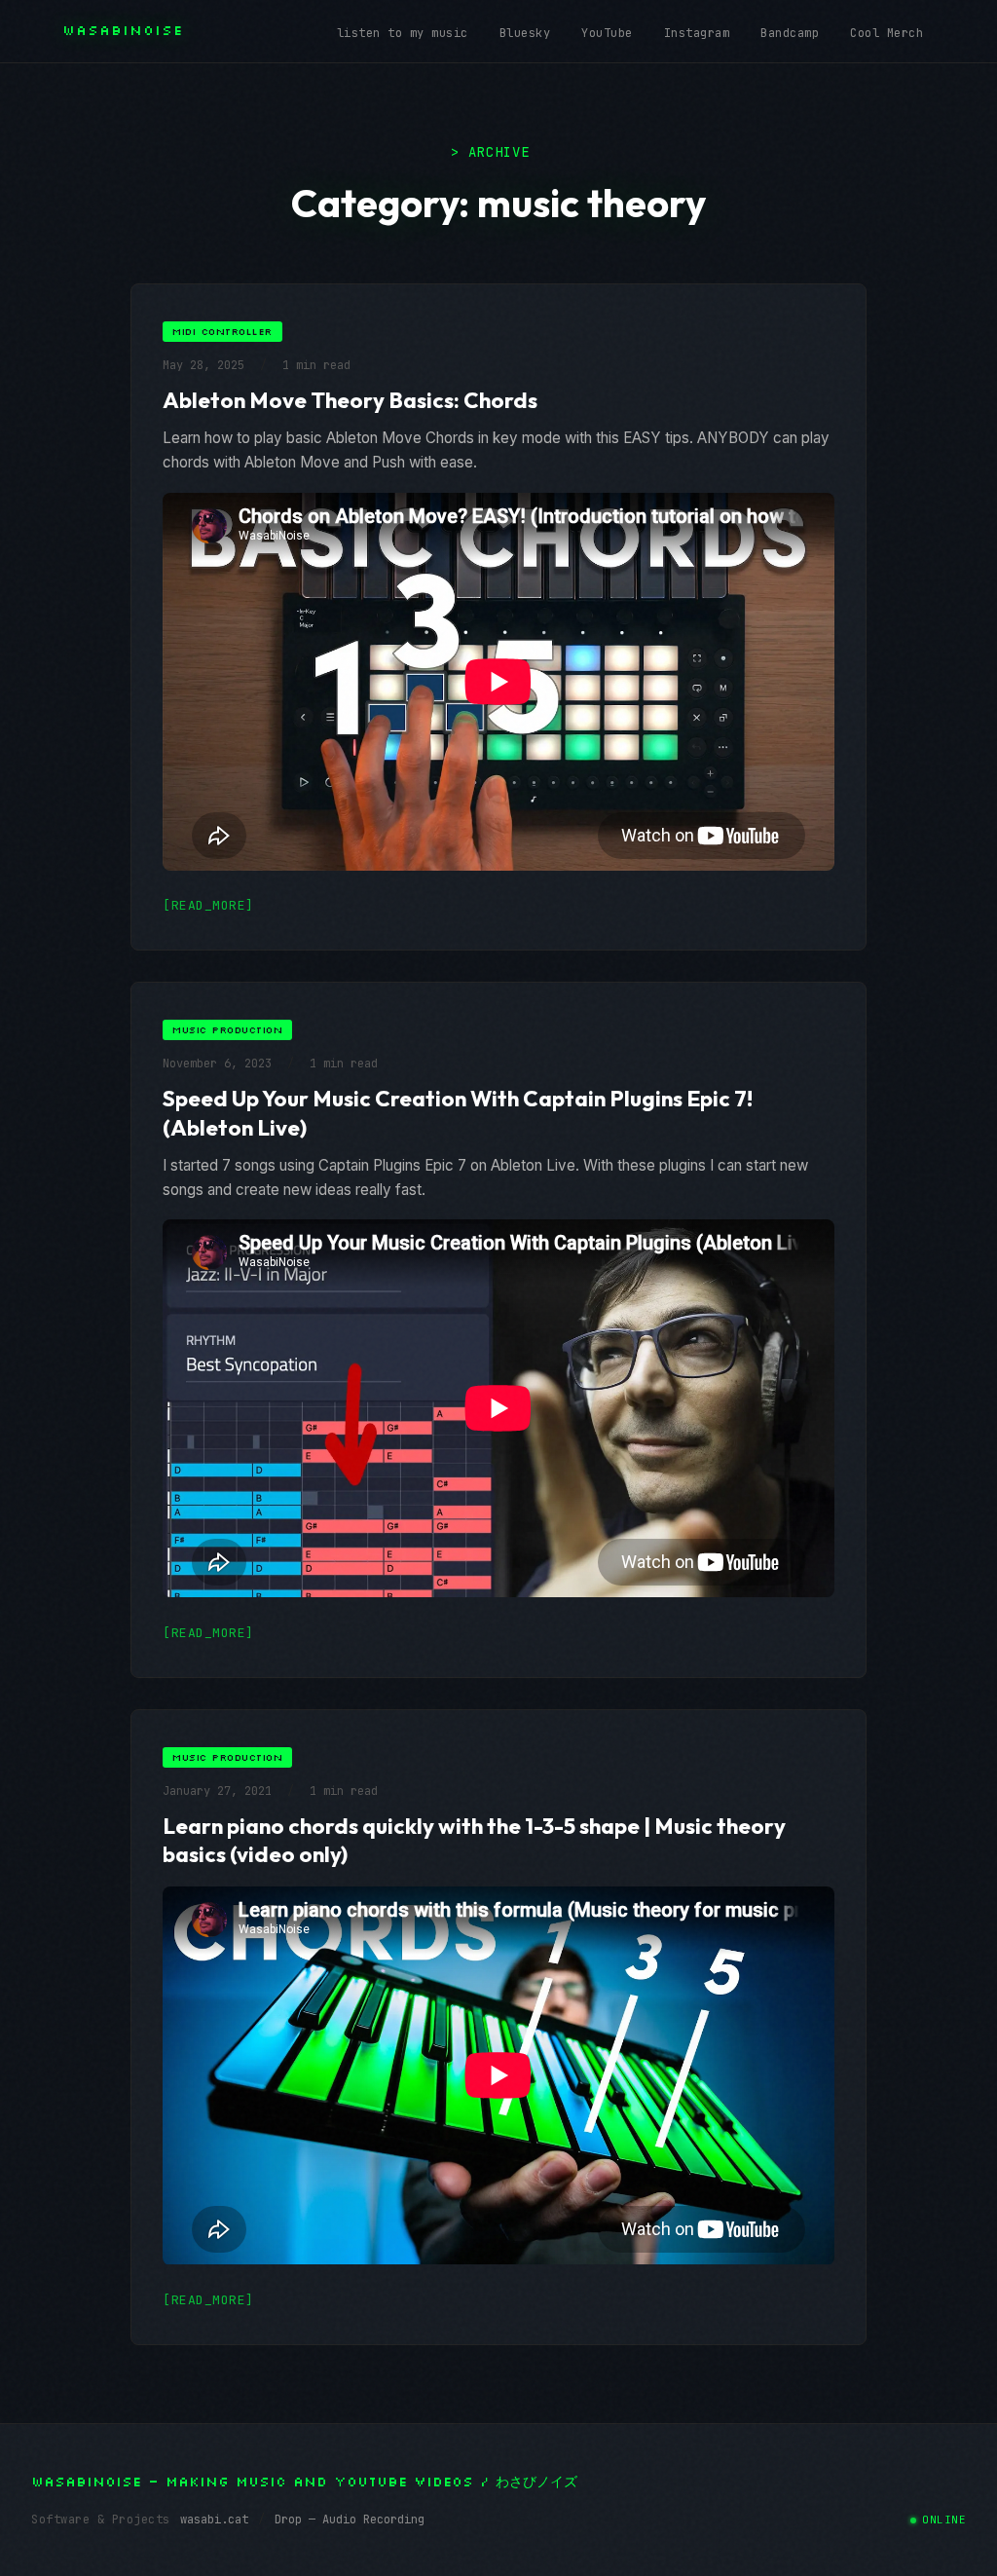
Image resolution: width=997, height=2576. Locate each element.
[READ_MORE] (208, 905)
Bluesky (525, 33)
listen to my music (403, 33)
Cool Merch (886, 33)
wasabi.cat (214, 2520)
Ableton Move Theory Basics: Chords (350, 400)
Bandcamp (790, 33)
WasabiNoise (123, 30)
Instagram (697, 33)
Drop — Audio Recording (350, 2520)
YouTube (607, 33)
